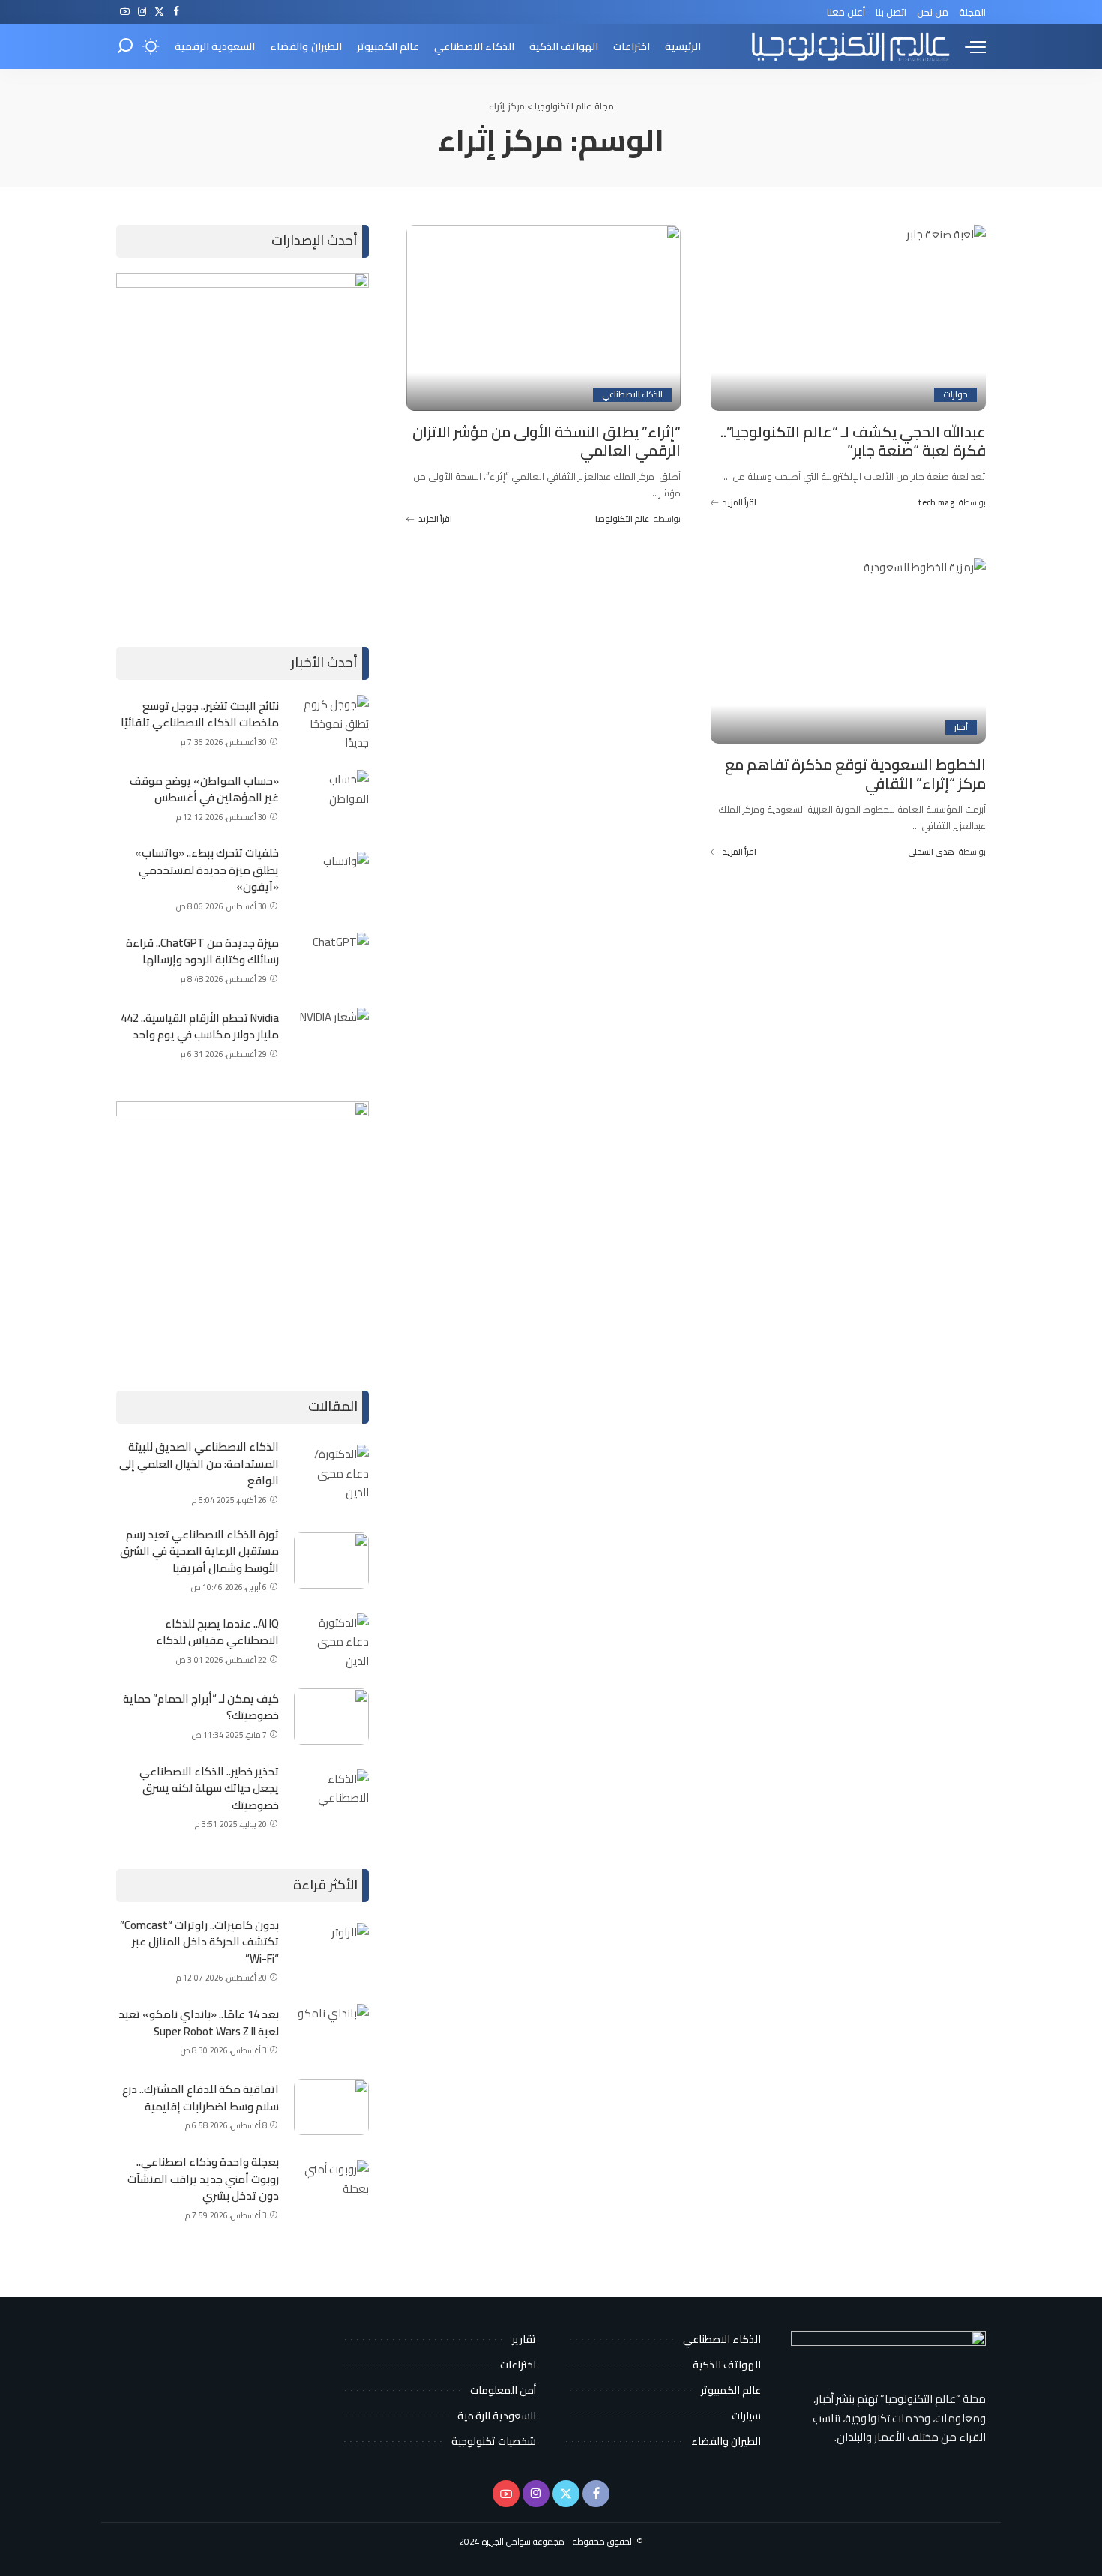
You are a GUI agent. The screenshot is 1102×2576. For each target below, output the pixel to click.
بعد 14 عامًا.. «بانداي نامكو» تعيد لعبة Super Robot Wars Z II (199, 2023)
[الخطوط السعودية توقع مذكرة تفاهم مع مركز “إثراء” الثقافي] (848, 651)
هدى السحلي (931, 852)
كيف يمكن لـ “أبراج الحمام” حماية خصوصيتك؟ (201, 1707)
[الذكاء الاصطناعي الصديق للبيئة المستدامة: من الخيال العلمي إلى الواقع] (331, 1473)
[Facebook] (177, 12)
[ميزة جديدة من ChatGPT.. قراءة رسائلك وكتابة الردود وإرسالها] (331, 961)
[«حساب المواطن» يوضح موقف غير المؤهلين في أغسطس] (331, 798)
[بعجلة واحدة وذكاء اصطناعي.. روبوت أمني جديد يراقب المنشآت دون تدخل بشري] (331, 2188)
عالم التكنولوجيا (622, 519)
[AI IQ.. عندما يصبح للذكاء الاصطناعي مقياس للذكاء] (331, 1641)
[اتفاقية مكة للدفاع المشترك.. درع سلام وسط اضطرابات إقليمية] (331, 2107)
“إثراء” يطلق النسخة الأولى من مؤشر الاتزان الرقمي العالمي (547, 441)
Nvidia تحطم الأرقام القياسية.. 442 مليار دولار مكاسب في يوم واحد (200, 1026)
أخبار (961, 728)
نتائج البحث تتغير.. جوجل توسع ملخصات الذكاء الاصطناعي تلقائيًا (200, 714)
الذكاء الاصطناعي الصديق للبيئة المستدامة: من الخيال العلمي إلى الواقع (199, 1463)
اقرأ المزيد (740, 502)
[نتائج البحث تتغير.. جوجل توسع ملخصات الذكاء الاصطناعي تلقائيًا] (331, 723)
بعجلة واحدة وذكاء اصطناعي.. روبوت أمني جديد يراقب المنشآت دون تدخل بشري (203, 2179)
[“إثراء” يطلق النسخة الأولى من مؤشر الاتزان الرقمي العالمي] (544, 318)
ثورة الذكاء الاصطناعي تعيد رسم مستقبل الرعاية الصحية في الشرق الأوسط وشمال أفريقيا (199, 1551)
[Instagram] (142, 12)
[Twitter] (159, 12)
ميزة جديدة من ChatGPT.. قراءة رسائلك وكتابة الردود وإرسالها (202, 951)
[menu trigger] (968, 46)
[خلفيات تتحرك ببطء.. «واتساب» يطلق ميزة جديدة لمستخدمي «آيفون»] (331, 880)
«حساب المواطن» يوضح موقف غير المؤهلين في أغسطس (204, 789)
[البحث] (125, 46)
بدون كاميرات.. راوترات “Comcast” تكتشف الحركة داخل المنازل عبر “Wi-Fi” (199, 1942)
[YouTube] (125, 12)
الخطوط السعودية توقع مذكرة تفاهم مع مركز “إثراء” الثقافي (855, 774)
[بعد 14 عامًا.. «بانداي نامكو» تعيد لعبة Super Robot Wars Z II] (331, 2032)
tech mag (936, 503)
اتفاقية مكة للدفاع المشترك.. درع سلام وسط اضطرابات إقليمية (201, 2098)
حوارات (955, 395)
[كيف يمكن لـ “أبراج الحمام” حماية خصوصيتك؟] (331, 1716)
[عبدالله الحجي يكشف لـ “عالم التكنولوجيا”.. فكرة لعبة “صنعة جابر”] (848, 318)
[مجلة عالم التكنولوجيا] (849, 46)
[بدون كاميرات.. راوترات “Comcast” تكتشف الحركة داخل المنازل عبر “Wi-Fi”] (331, 1951)
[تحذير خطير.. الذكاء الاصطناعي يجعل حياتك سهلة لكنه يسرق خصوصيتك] (331, 1797)
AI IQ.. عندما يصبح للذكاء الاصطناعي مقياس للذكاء (217, 1632)
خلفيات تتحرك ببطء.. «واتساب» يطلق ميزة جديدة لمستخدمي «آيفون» (207, 870)
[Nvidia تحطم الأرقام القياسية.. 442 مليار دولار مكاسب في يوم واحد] (331, 1036)
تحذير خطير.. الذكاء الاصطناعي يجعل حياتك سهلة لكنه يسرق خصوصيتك (209, 1788)
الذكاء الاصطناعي (632, 395)
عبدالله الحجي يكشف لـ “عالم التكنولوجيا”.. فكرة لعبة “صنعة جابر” (853, 441)
